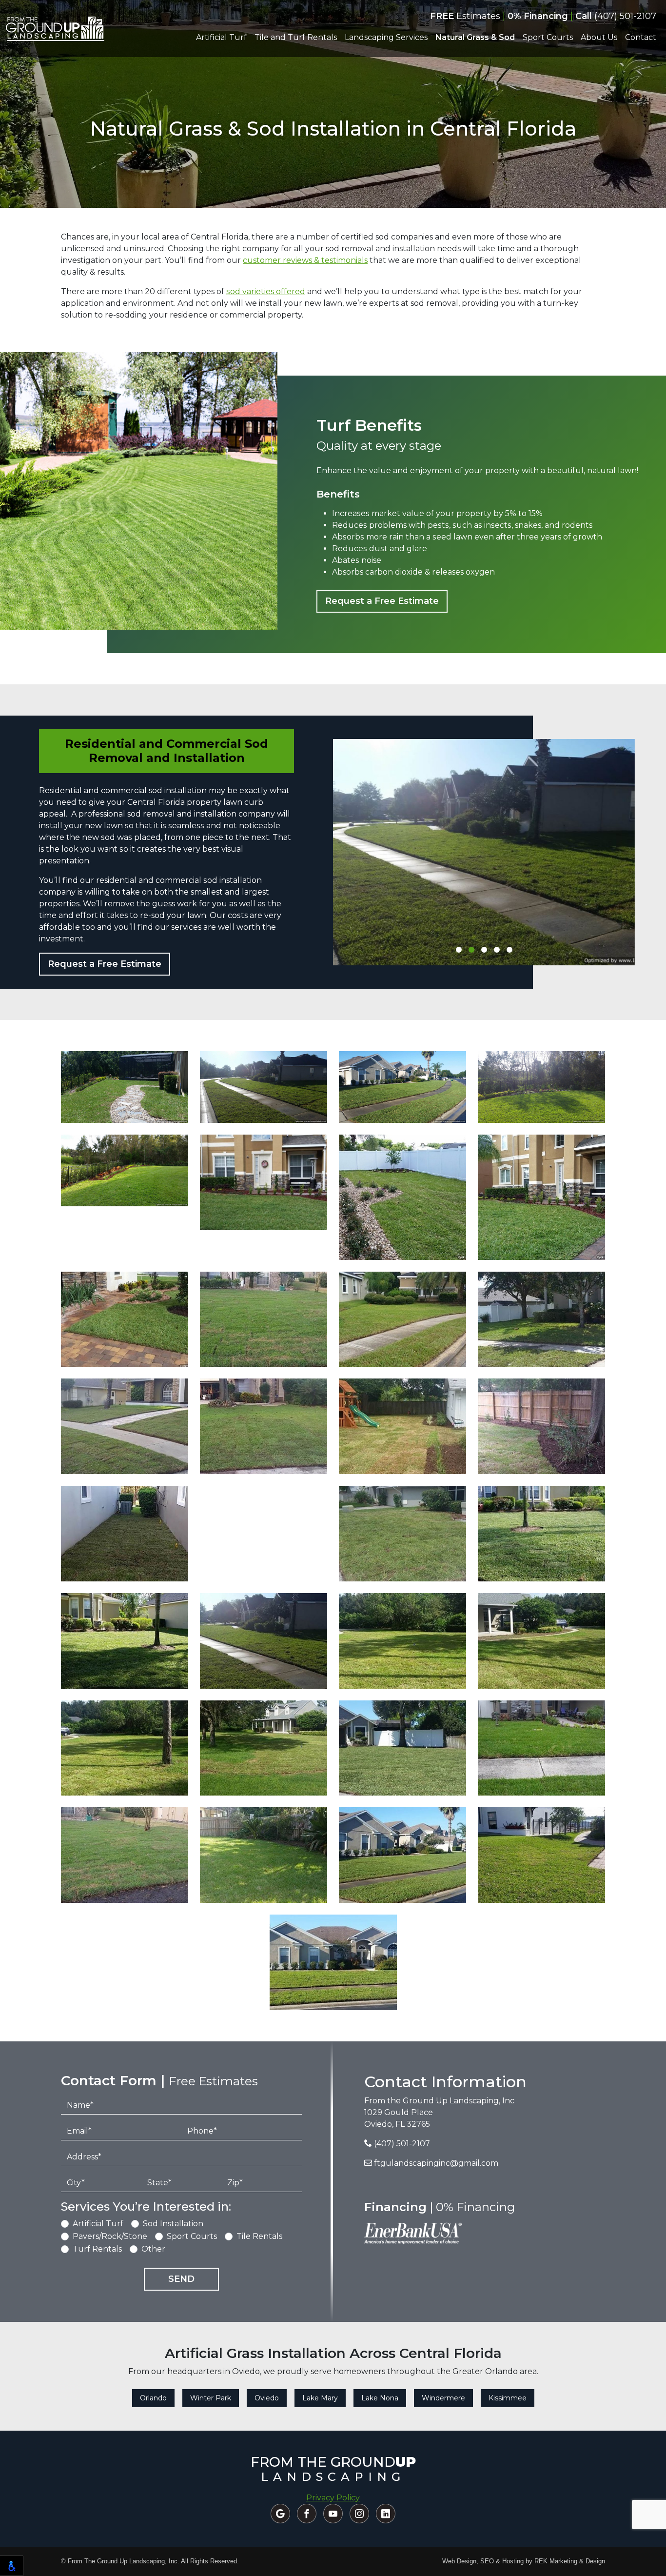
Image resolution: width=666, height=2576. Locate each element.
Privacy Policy (333, 2498)
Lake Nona (380, 2398)
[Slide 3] (484, 950)
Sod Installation (173, 2224)
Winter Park (211, 2398)
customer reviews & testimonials (305, 260)
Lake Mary (320, 2398)
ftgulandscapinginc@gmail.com (435, 2163)
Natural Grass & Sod (475, 37)
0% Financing (538, 16)
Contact (641, 37)
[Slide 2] (471, 950)
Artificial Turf (98, 2224)
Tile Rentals (259, 2236)
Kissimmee (508, 2398)
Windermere (443, 2398)
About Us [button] (599, 37)
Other (153, 2249)
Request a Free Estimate (382, 601)
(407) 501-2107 (616, 16)
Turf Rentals (97, 2249)
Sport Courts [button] (548, 37)
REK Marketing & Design (570, 2561)
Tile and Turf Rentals (296, 37)
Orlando (153, 2398)
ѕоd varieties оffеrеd (266, 291)
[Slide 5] (509, 950)
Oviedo (267, 2398)
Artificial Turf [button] (221, 37)
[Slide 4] (497, 950)
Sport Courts (192, 2236)
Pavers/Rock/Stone (110, 2236)
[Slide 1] (459, 950)
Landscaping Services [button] (386, 37)
